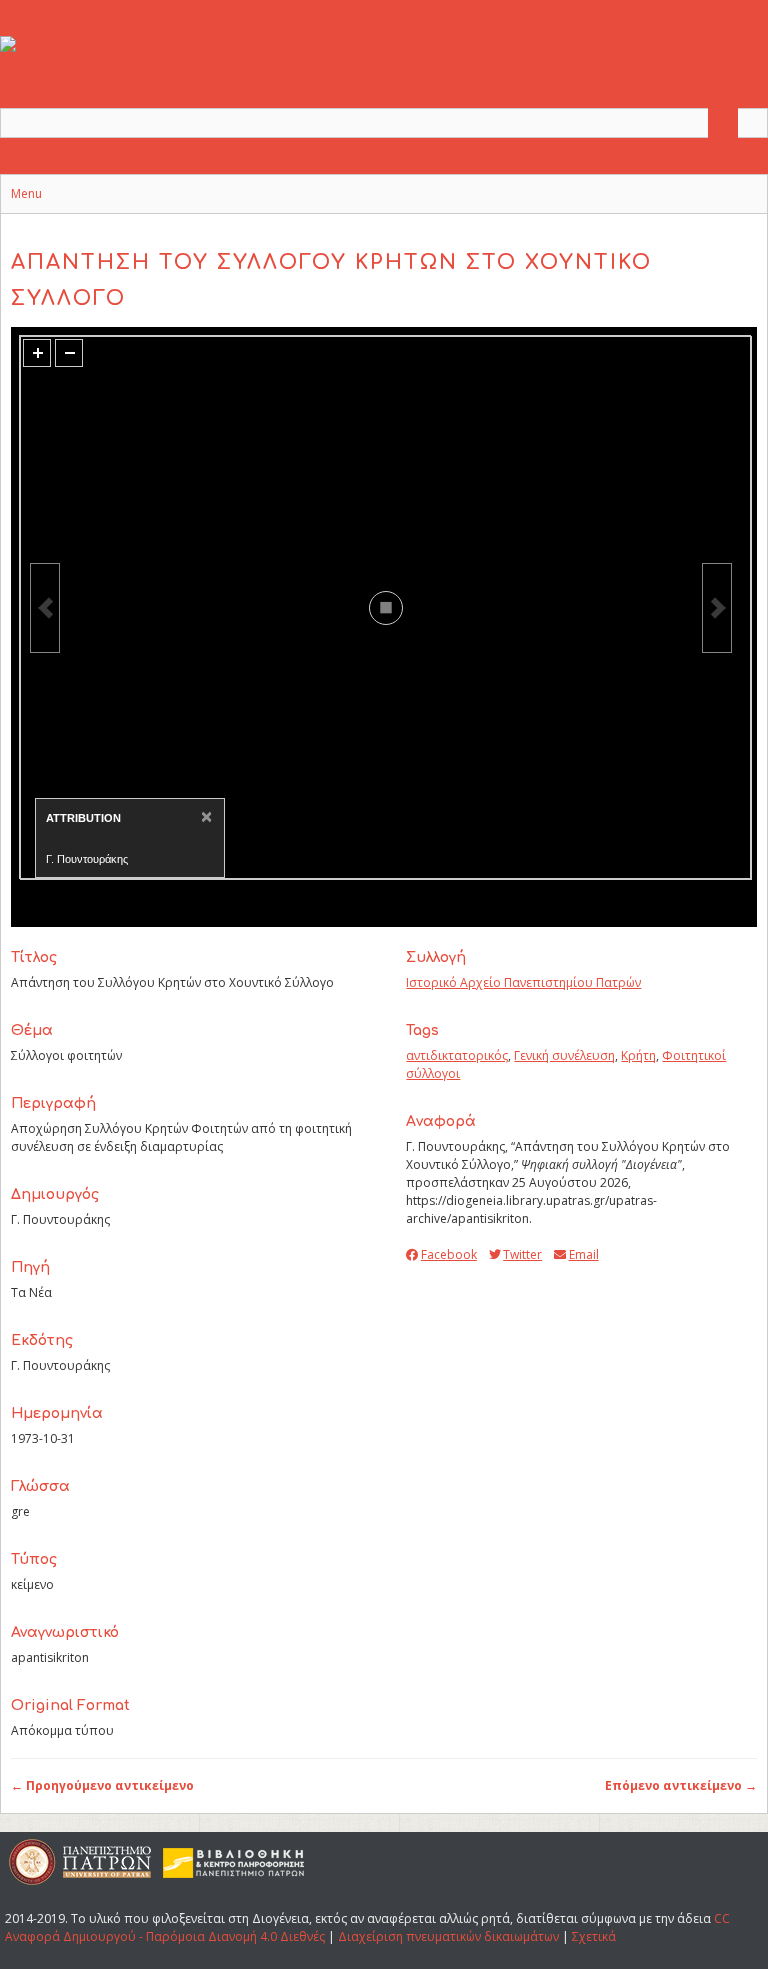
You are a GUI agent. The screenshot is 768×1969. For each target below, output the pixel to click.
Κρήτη (638, 1055)
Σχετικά (594, 1936)
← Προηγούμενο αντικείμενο (102, 1785)
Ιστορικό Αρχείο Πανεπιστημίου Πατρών (523, 982)
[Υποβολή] (723, 123)
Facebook (448, 1254)
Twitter (522, 1254)
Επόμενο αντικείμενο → (681, 1785)
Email (583, 1254)
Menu (26, 193)
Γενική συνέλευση (564, 1055)
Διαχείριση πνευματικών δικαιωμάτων (448, 1936)
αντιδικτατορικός (457, 1055)
